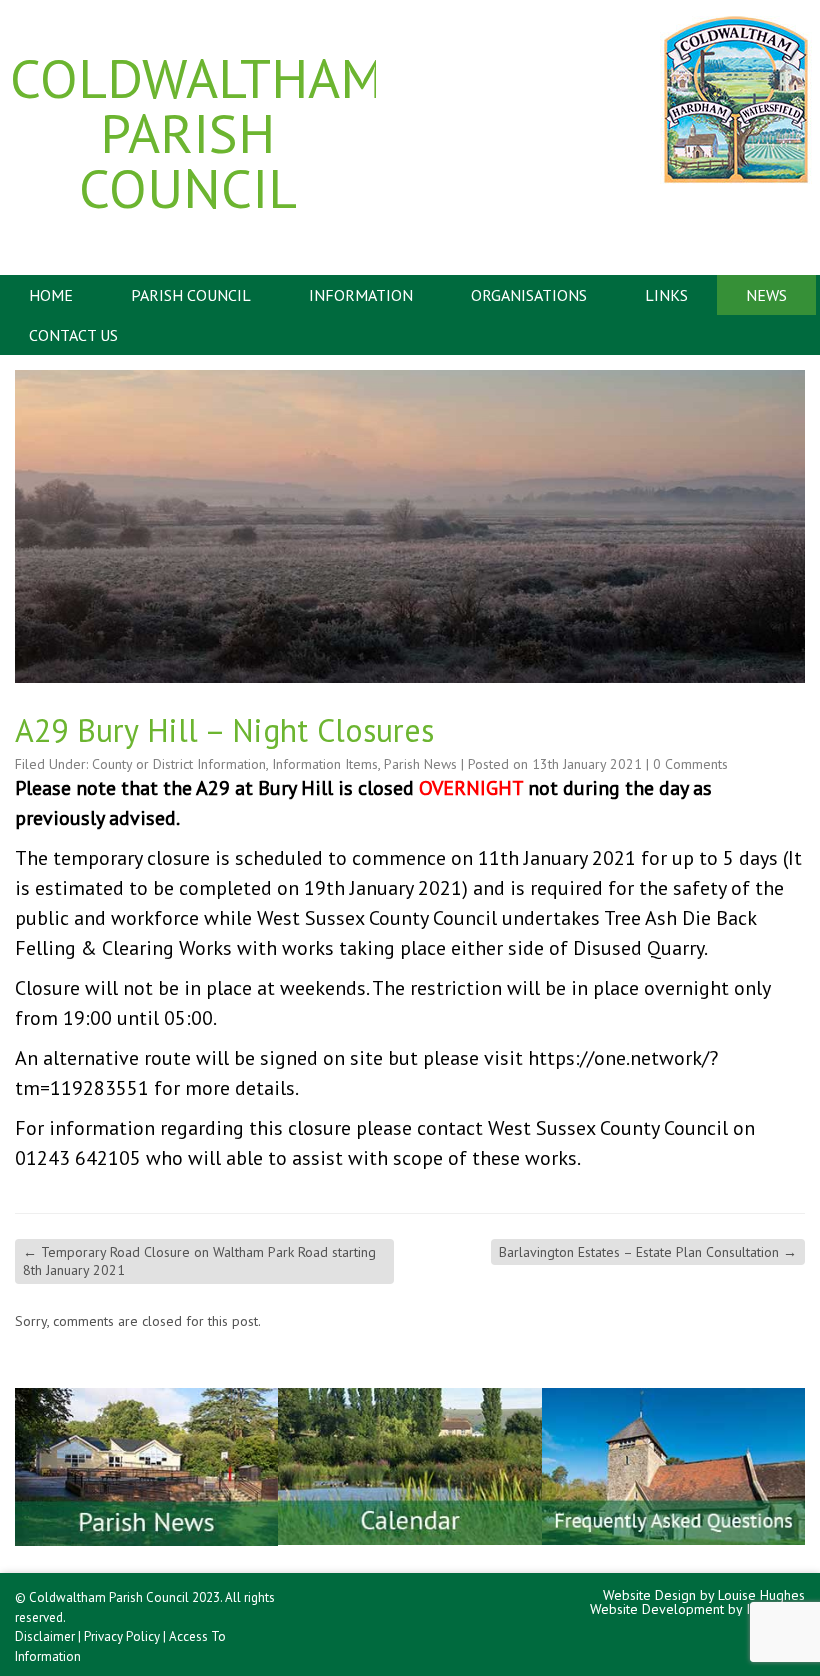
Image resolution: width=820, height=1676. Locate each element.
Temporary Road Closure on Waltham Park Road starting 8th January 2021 (199, 1261)
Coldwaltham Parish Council (188, 132)
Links (666, 295)
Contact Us (73, 335)
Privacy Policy (122, 1636)
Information (361, 295)
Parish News (420, 764)
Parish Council (191, 295)
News (766, 295)
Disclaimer (45, 1636)
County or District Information (179, 764)
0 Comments (690, 764)
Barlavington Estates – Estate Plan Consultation (648, 1252)
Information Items (325, 764)
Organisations (529, 295)
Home (51, 295)
